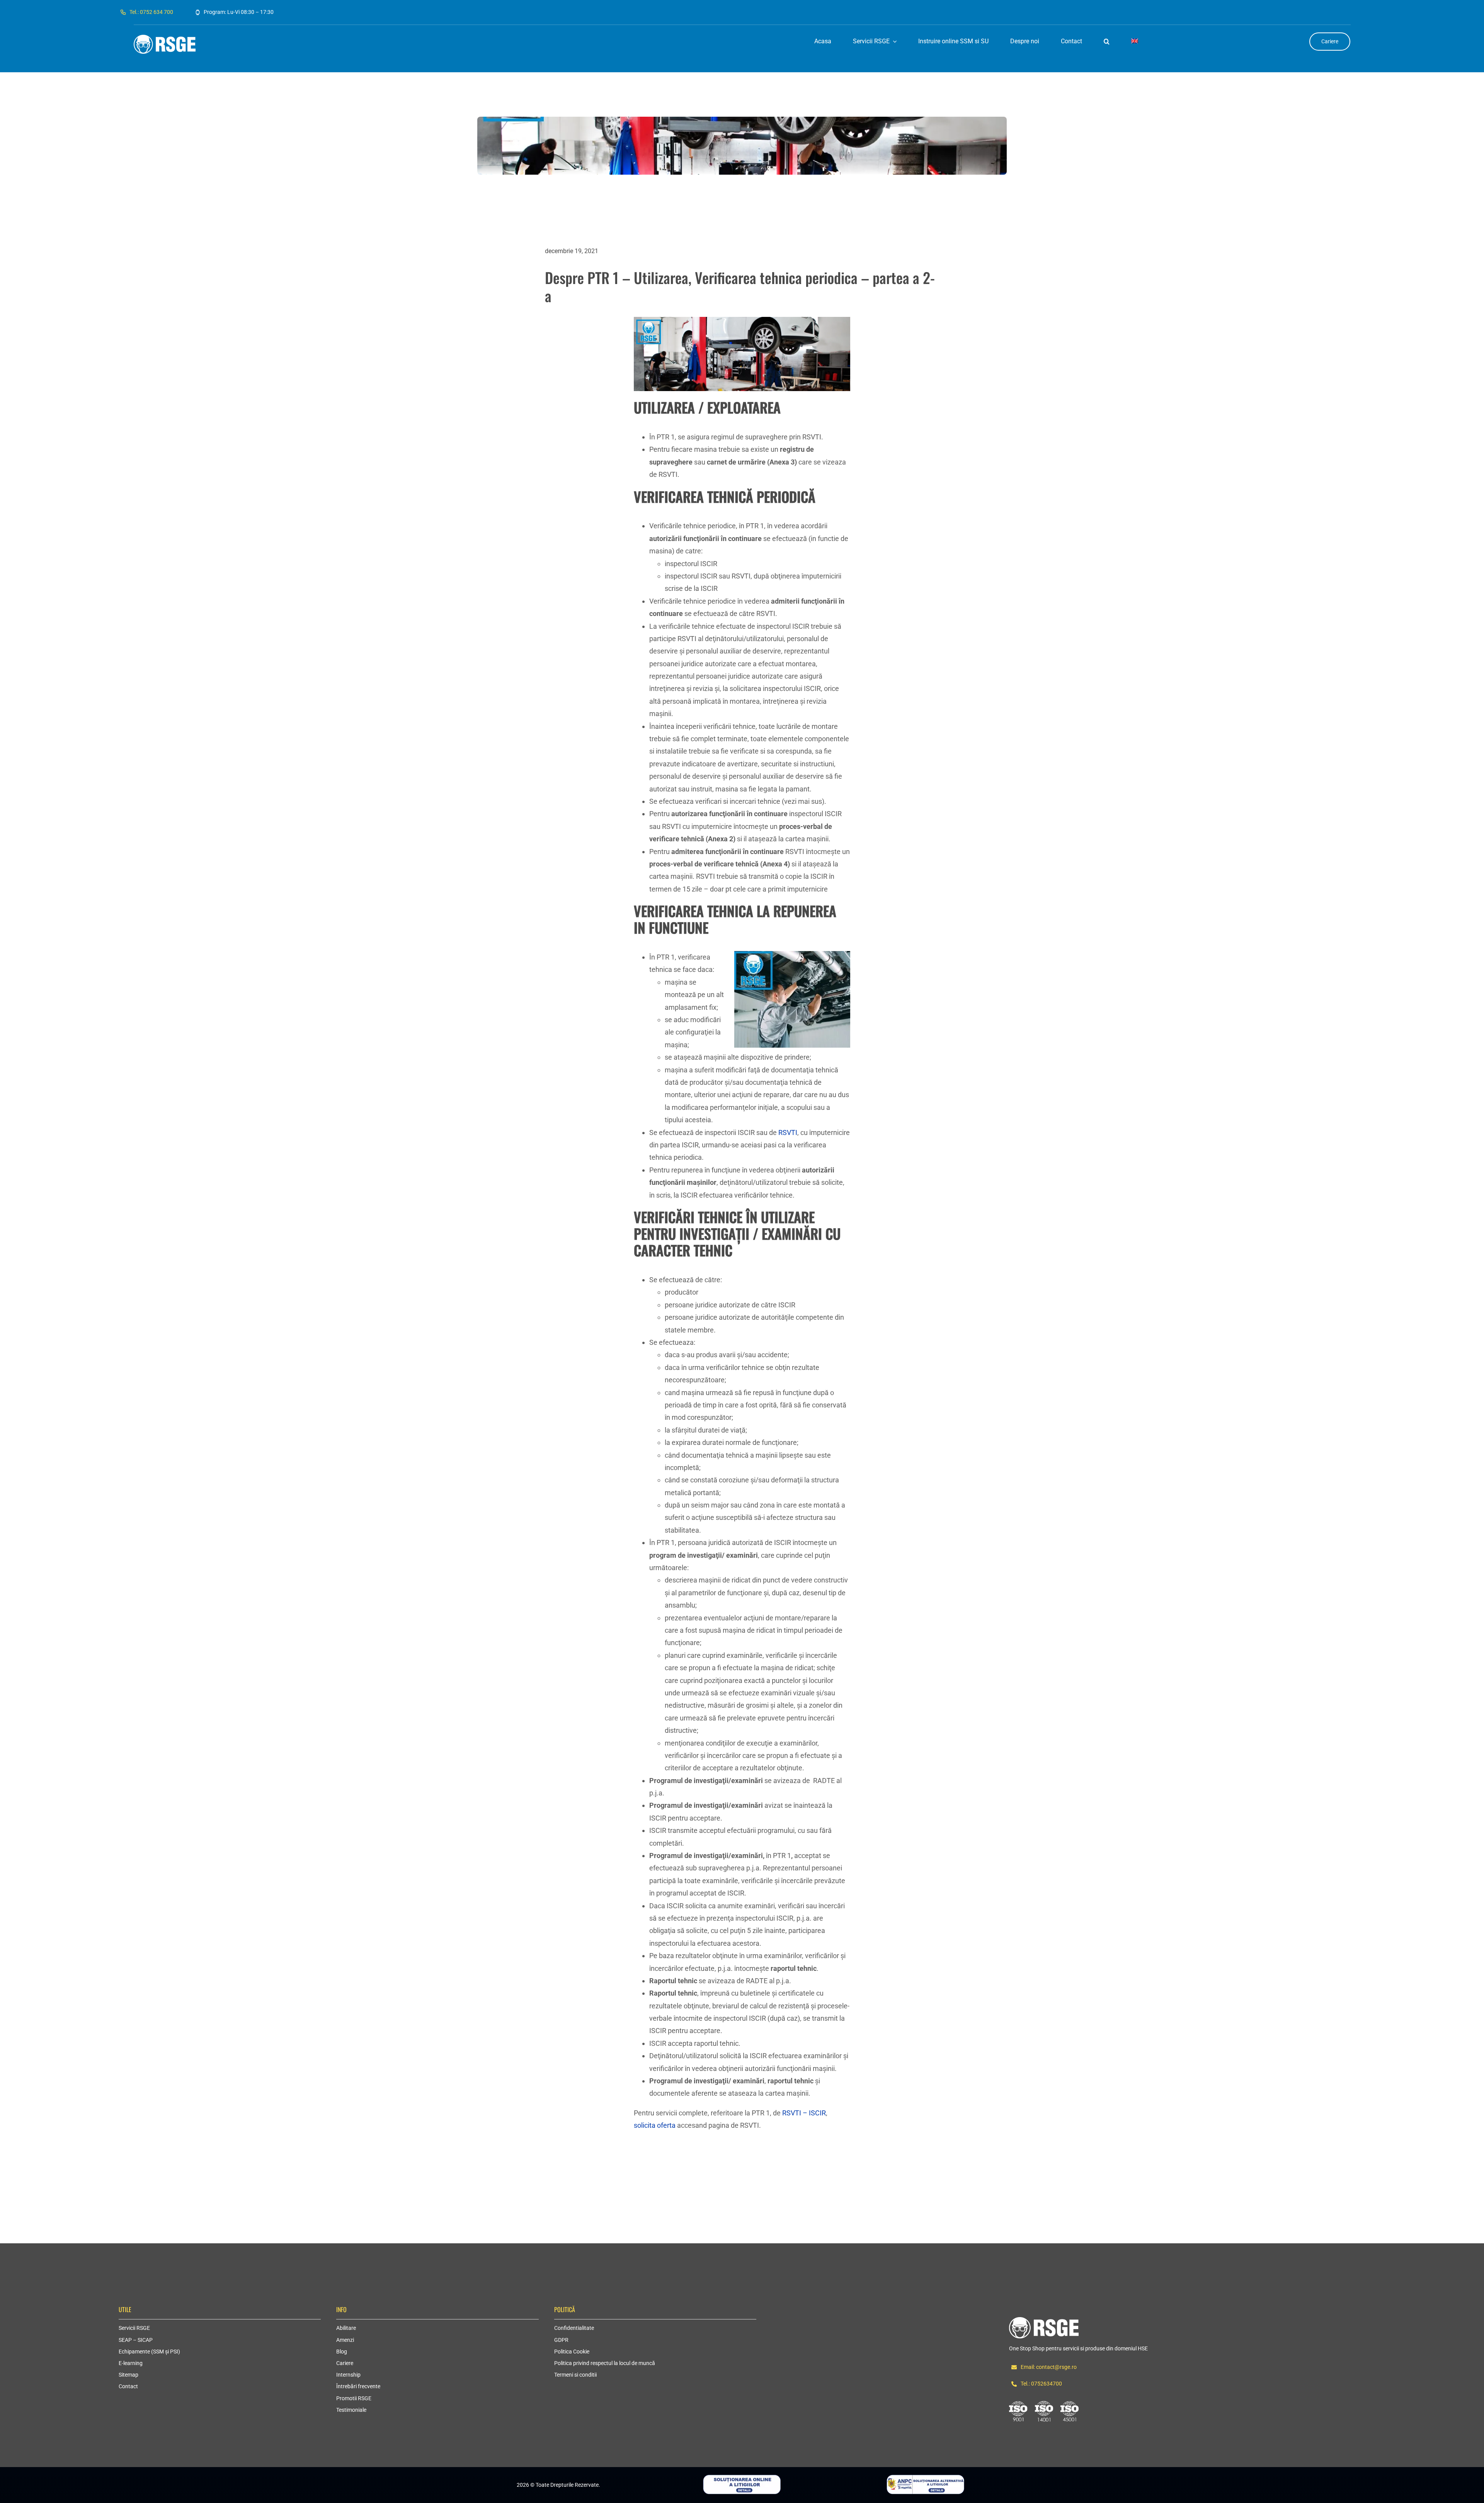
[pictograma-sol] (742, 2478)
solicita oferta (655, 2125)
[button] (1107, 42)
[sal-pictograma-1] (925, 2478)
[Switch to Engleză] (1135, 42)
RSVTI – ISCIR (804, 2113)
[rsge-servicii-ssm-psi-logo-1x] (1044, 2320)
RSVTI (788, 1132)
